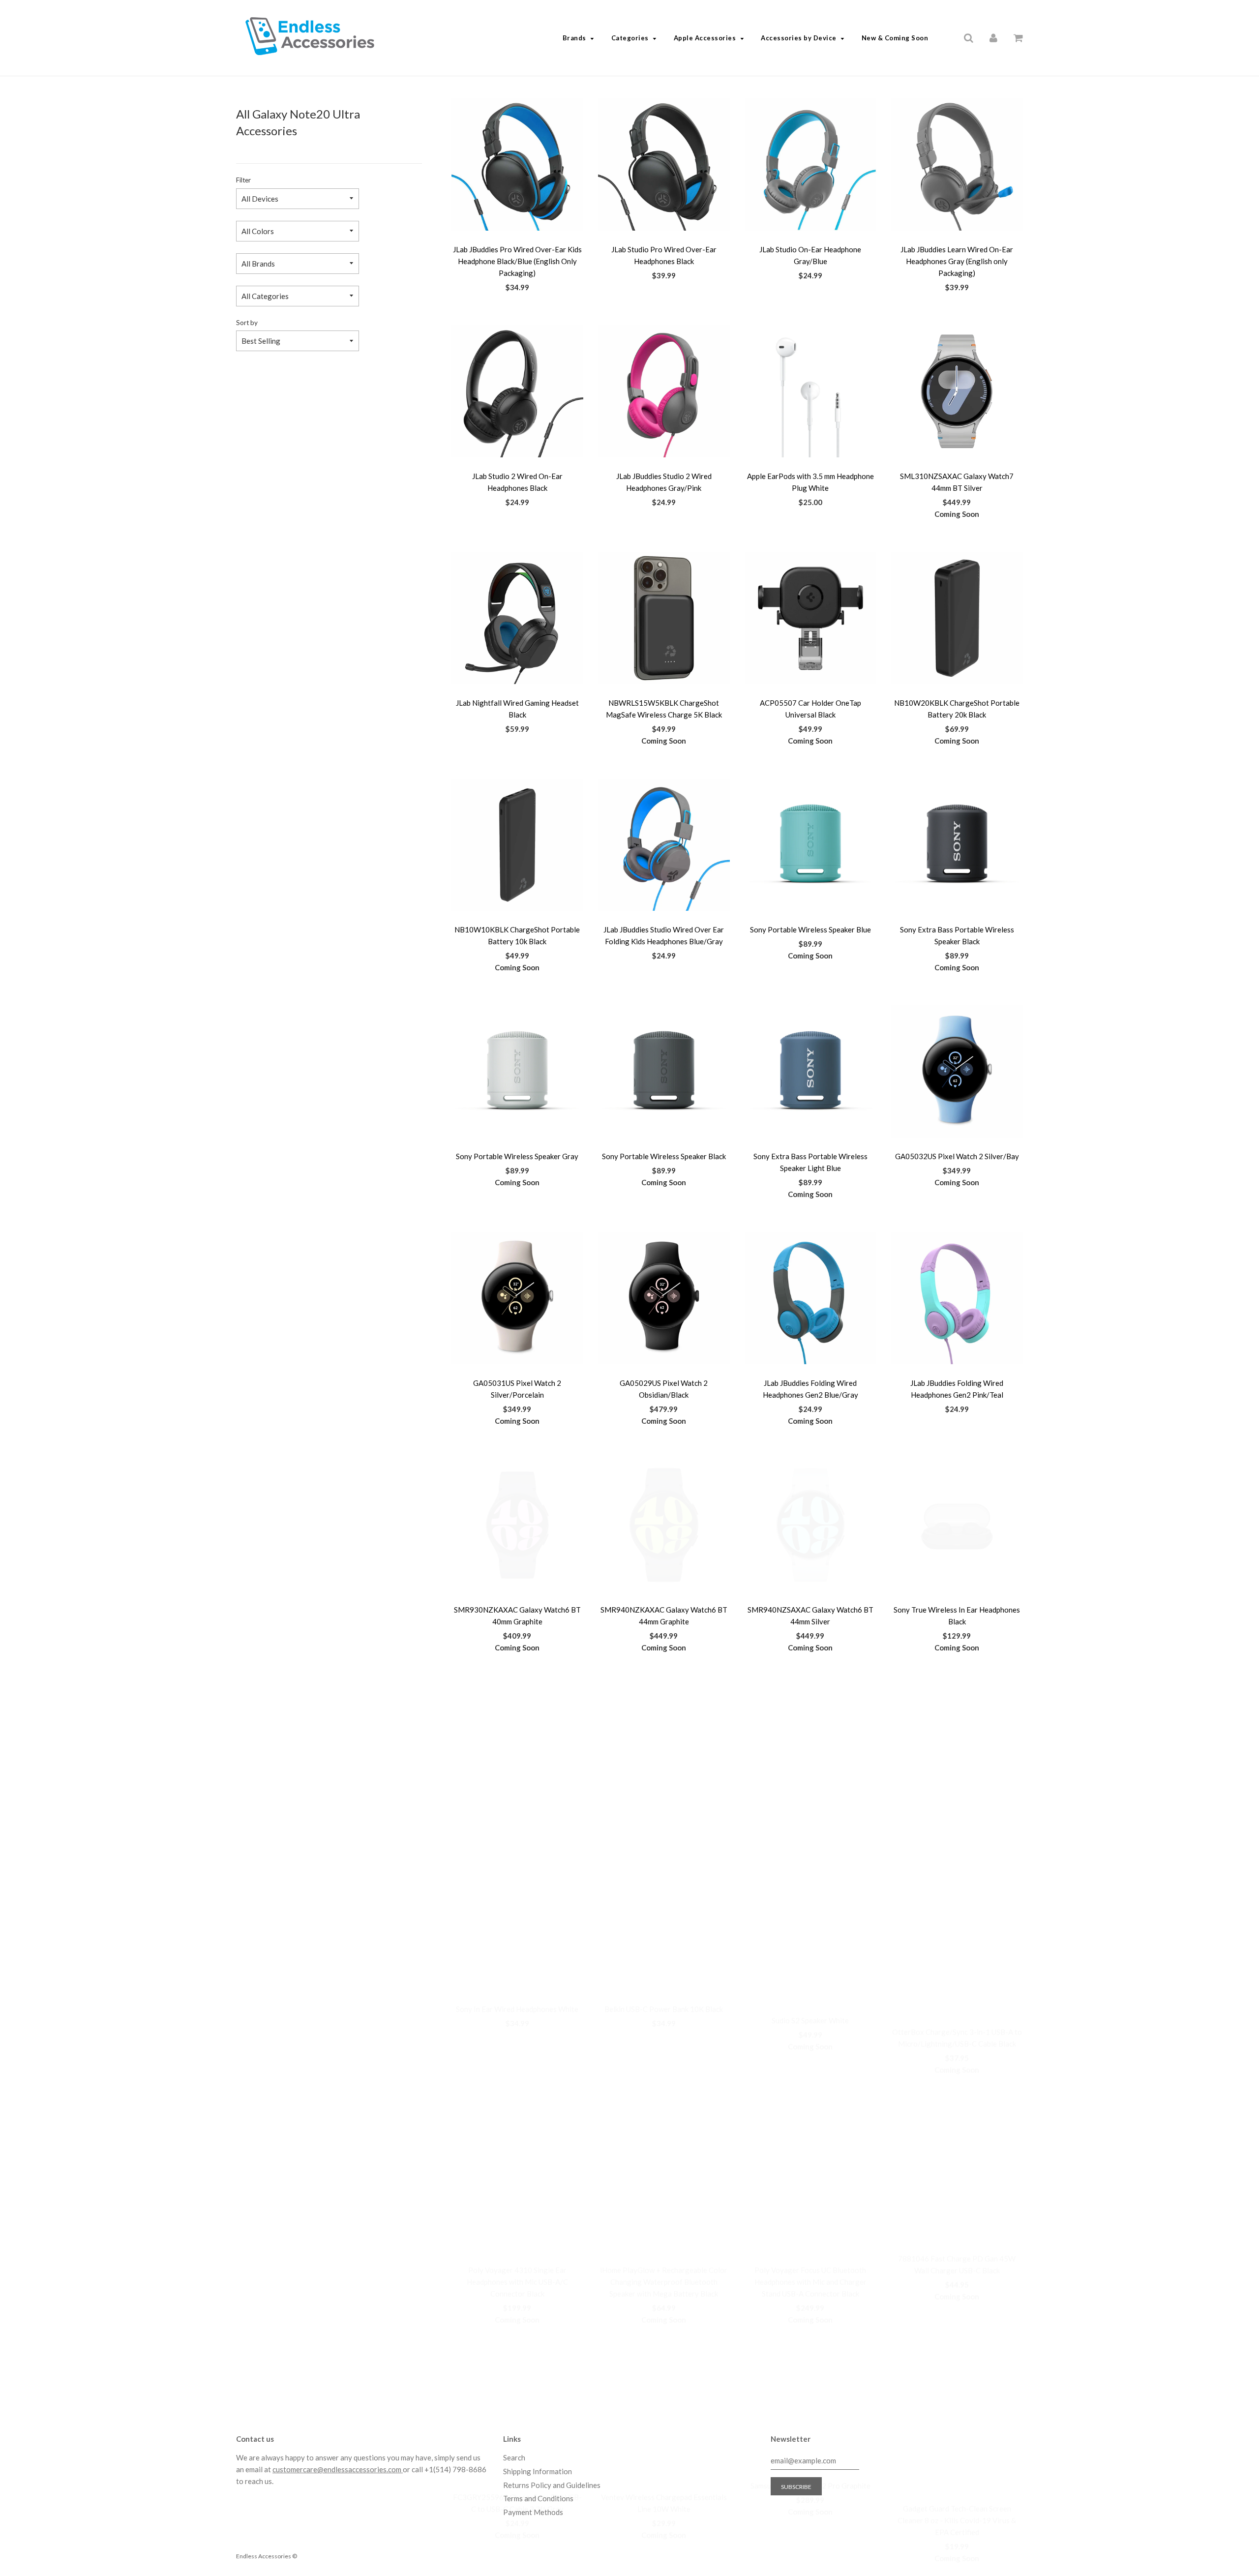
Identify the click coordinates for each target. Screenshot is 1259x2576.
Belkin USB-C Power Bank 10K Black (664, 1836)
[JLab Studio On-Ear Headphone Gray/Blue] (810, 165)
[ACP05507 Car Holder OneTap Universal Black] (810, 618)
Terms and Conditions (538, 2498)
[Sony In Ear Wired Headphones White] (517, 1752)
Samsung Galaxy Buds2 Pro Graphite (810, 2302)
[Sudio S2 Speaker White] (810, 1752)
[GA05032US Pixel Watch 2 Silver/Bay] (957, 1072)
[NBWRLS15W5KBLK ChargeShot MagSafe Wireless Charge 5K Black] (664, 618)
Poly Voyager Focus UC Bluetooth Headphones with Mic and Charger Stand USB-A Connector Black (810, 2075)
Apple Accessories (705, 38)
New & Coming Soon (895, 38)
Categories (630, 38)
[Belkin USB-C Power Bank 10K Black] (664, 1752)
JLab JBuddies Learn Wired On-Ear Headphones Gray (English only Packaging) (957, 261)
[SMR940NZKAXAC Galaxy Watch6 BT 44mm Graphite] (664, 1525)
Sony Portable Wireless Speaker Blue (810, 929)
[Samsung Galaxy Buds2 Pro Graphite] (810, 2217)
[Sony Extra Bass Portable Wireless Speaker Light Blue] (810, 1072)
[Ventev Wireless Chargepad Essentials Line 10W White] (664, 2217)
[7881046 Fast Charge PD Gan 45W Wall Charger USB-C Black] (957, 1978)
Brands (574, 38)
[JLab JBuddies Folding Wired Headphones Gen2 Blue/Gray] (810, 1298)
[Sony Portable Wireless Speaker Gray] (517, 1072)
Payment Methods (533, 2512)
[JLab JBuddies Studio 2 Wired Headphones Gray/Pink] (664, 391)
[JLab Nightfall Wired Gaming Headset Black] (517, 618)
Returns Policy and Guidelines (552, 2485)
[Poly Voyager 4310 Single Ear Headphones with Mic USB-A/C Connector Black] (517, 1978)
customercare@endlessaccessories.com (338, 2469)
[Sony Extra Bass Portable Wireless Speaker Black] (957, 845)
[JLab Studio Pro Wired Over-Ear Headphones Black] (664, 165)
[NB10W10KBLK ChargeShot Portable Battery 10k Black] (517, 845)
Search (514, 2457)
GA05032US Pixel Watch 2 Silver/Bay (957, 1156)
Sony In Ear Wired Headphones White (517, 1836)
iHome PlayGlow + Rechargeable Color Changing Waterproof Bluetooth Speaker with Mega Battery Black (664, 2075)
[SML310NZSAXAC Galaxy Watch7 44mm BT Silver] (957, 391)
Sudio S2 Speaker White (810, 1836)
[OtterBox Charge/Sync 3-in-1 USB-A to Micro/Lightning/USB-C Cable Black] (957, 1752)
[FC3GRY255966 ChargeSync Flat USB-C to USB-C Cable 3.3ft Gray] (517, 2217)
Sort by (247, 323)
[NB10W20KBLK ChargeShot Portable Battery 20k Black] (957, 618)
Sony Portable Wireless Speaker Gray (517, 1156)
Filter (243, 180)
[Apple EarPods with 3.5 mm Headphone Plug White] (810, 391)
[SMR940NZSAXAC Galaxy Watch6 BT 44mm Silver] (810, 1525)
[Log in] (993, 37)
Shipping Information (538, 2471)
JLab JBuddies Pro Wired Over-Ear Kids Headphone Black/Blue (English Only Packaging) (517, 261)
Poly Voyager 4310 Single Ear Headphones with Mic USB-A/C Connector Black (517, 2075)
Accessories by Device (799, 38)
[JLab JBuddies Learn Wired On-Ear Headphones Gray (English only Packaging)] (957, 165)
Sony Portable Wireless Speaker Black (664, 1156)
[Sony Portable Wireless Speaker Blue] (810, 845)
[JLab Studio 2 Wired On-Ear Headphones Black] (517, 391)
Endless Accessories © (267, 2556)
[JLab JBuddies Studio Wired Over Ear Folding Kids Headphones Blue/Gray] (664, 845)
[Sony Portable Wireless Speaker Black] (664, 1072)
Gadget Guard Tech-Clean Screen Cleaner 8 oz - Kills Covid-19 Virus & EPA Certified (957, 2313)
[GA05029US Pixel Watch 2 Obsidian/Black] (664, 1298)
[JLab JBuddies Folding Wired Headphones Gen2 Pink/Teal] (957, 1298)
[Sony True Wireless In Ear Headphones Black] (957, 1525)
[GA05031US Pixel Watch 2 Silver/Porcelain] (517, 1298)
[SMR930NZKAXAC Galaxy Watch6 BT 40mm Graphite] (517, 1525)
